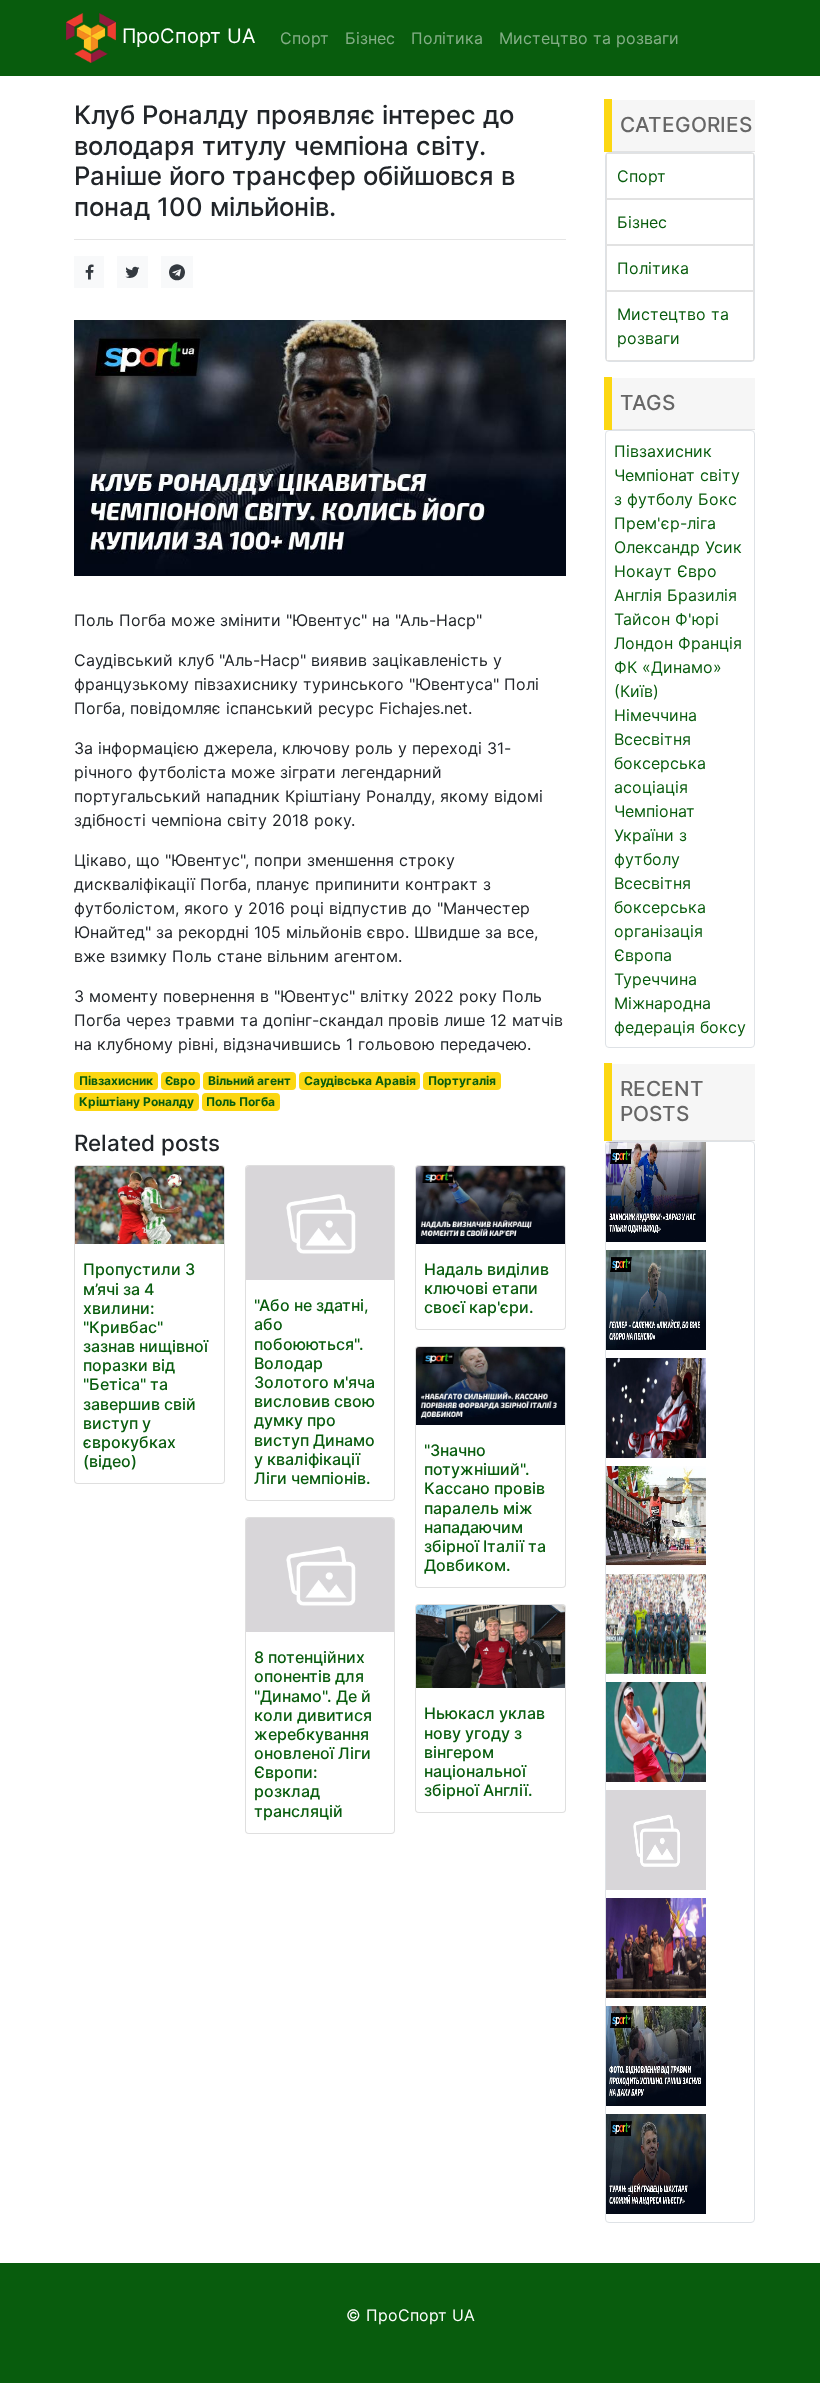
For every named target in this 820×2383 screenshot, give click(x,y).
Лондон (643, 643)
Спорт (641, 176)
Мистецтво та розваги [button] (589, 38)
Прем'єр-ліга (665, 523)
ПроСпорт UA (186, 36)
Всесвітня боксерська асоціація (660, 763)
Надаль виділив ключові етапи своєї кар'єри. (486, 1288)
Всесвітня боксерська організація (660, 907)
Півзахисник (116, 1080)
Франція (710, 643)
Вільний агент (249, 1080)
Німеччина (655, 715)
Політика (653, 268)
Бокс (717, 499)
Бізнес (642, 222)
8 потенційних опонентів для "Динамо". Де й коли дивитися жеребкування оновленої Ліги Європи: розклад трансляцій (313, 1734)
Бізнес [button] (370, 38)
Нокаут (643, 571)
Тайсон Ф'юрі (666, 619)
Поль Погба (240, 1101)
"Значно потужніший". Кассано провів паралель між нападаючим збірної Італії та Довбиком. (485, 1507)
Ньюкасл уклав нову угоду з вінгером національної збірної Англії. (484, 1751)
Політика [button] (447, 38)
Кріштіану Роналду (136, 1101)
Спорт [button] (304, 38)
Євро (180, 1080)
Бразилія (702, 595)
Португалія (462, 1080)
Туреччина (655, 979)
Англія (638, 595)
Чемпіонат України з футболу (654, 835)
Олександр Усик (678, 547)
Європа (643, 955)
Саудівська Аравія (360, 1080)
